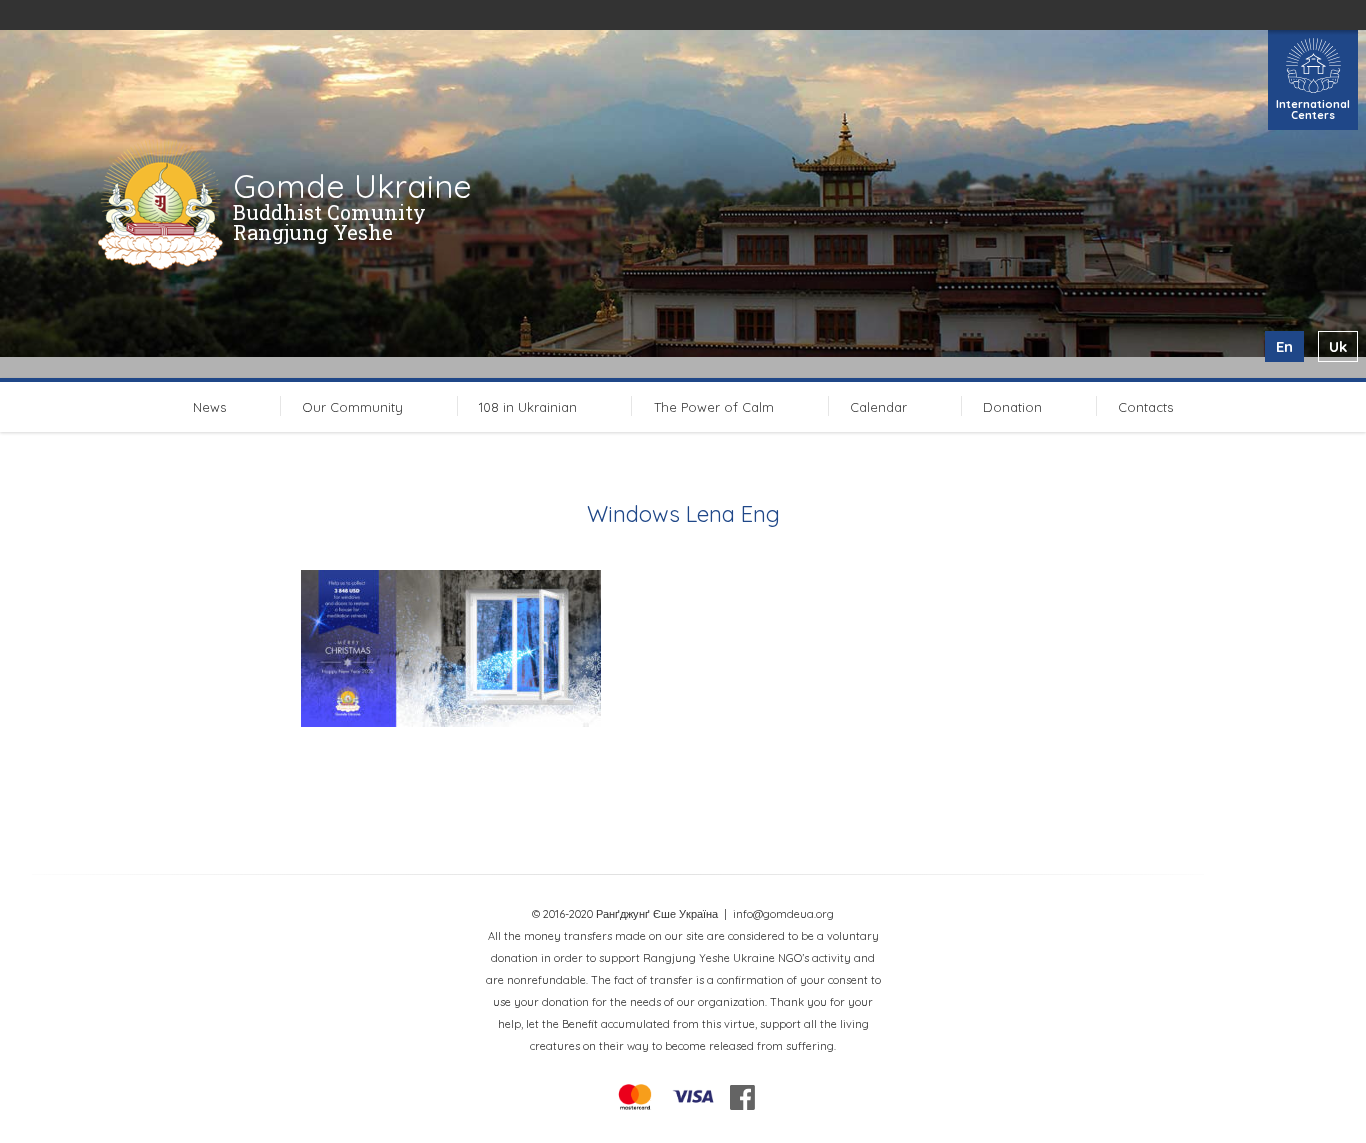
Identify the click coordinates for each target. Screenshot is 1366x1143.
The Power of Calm (714, 407)
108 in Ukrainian (528, 407)
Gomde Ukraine (352, 186)
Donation (1012, 407)
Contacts (1145, 407)
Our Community (352, 407)
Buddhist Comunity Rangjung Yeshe (329, 222)
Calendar (878, 407)
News (209, 407)
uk (1338, 346)
